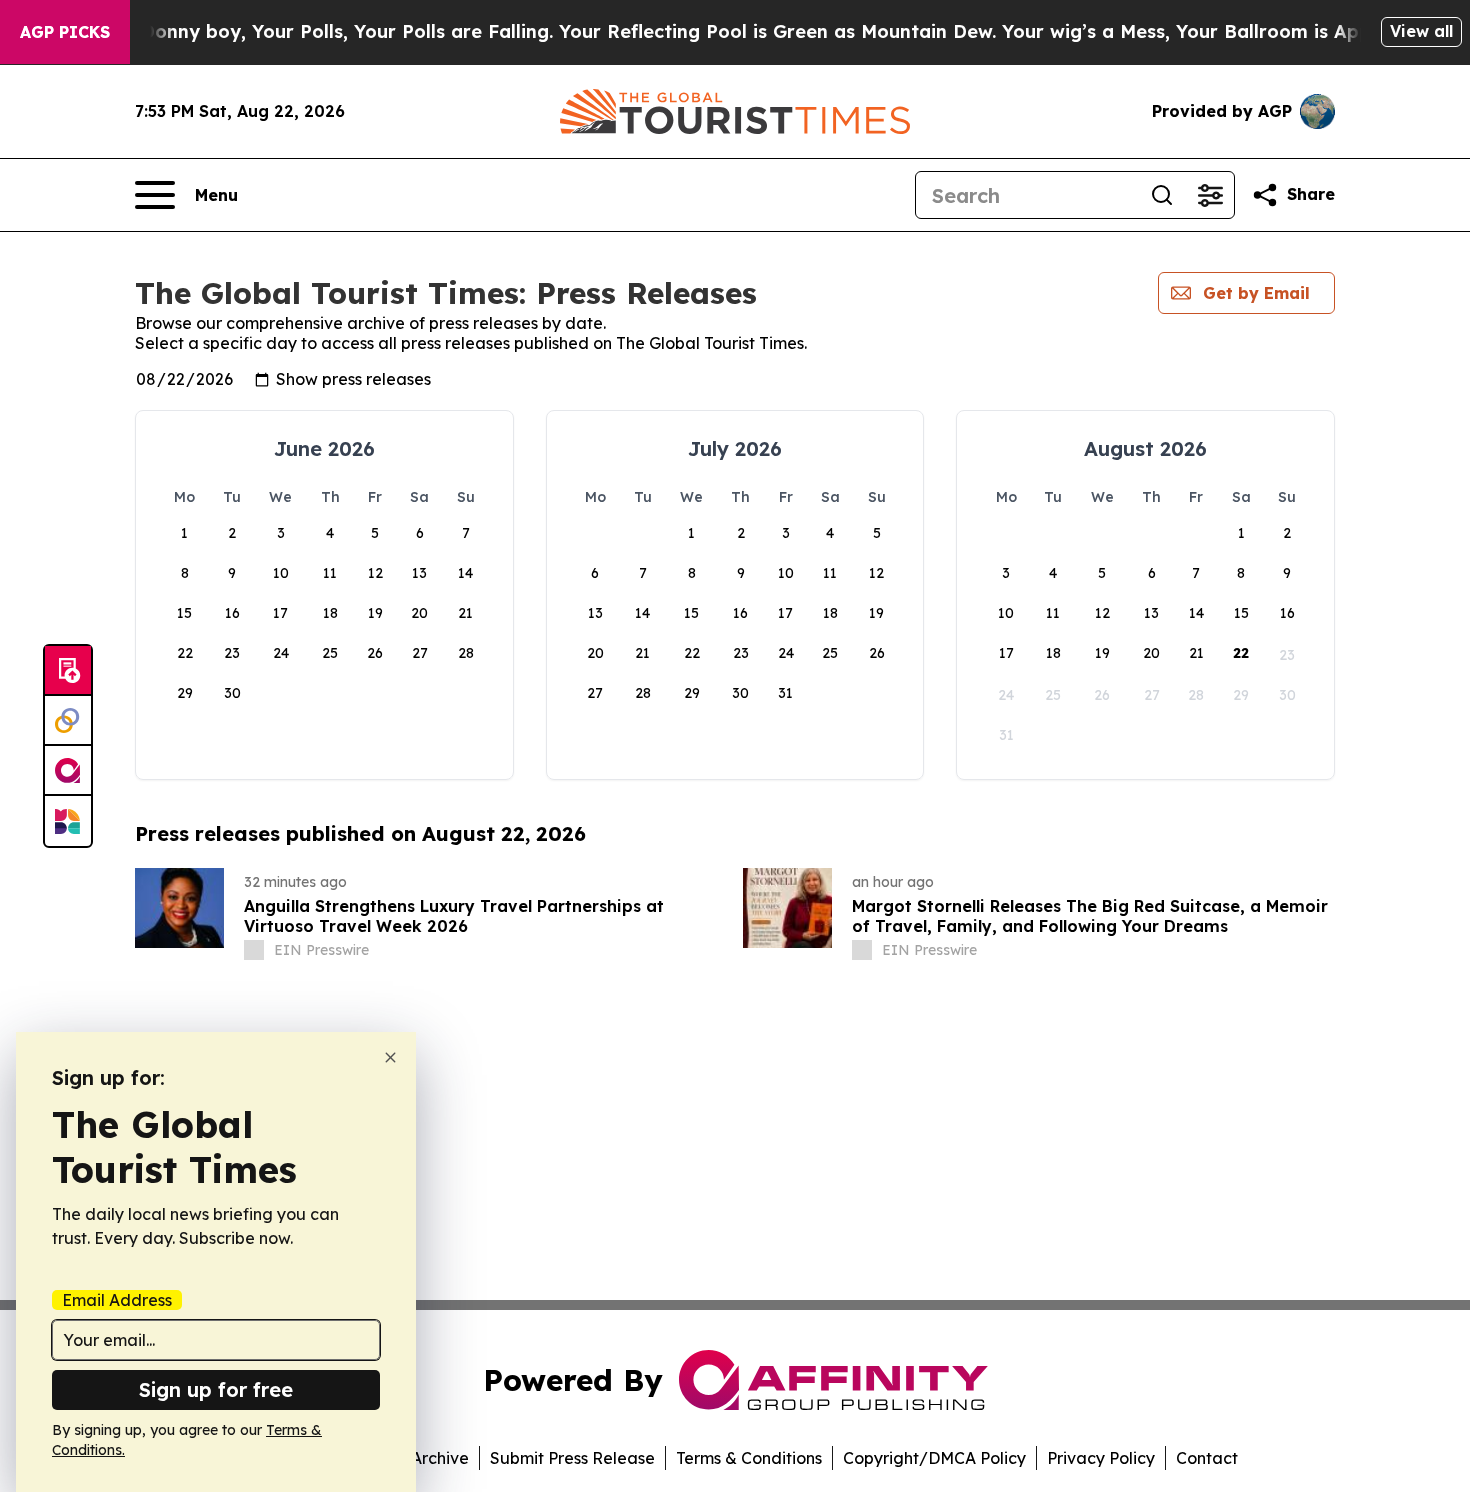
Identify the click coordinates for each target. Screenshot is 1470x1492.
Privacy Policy (1101, 1458)
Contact (1207, 1458)
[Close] (390, 1057)
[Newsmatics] (68, 821)
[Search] (1162, 195)
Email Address (117, 1300)
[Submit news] (68, 671)
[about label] (254, 950)
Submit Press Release (572, 1458)
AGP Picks (65, 32)
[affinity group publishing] (68, 771)
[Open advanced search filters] (1210, 195)
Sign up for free (216, 1389)
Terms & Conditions (749, 1458)
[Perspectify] (68, 721)
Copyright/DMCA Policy (934, 1458)
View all (1421, 31)
